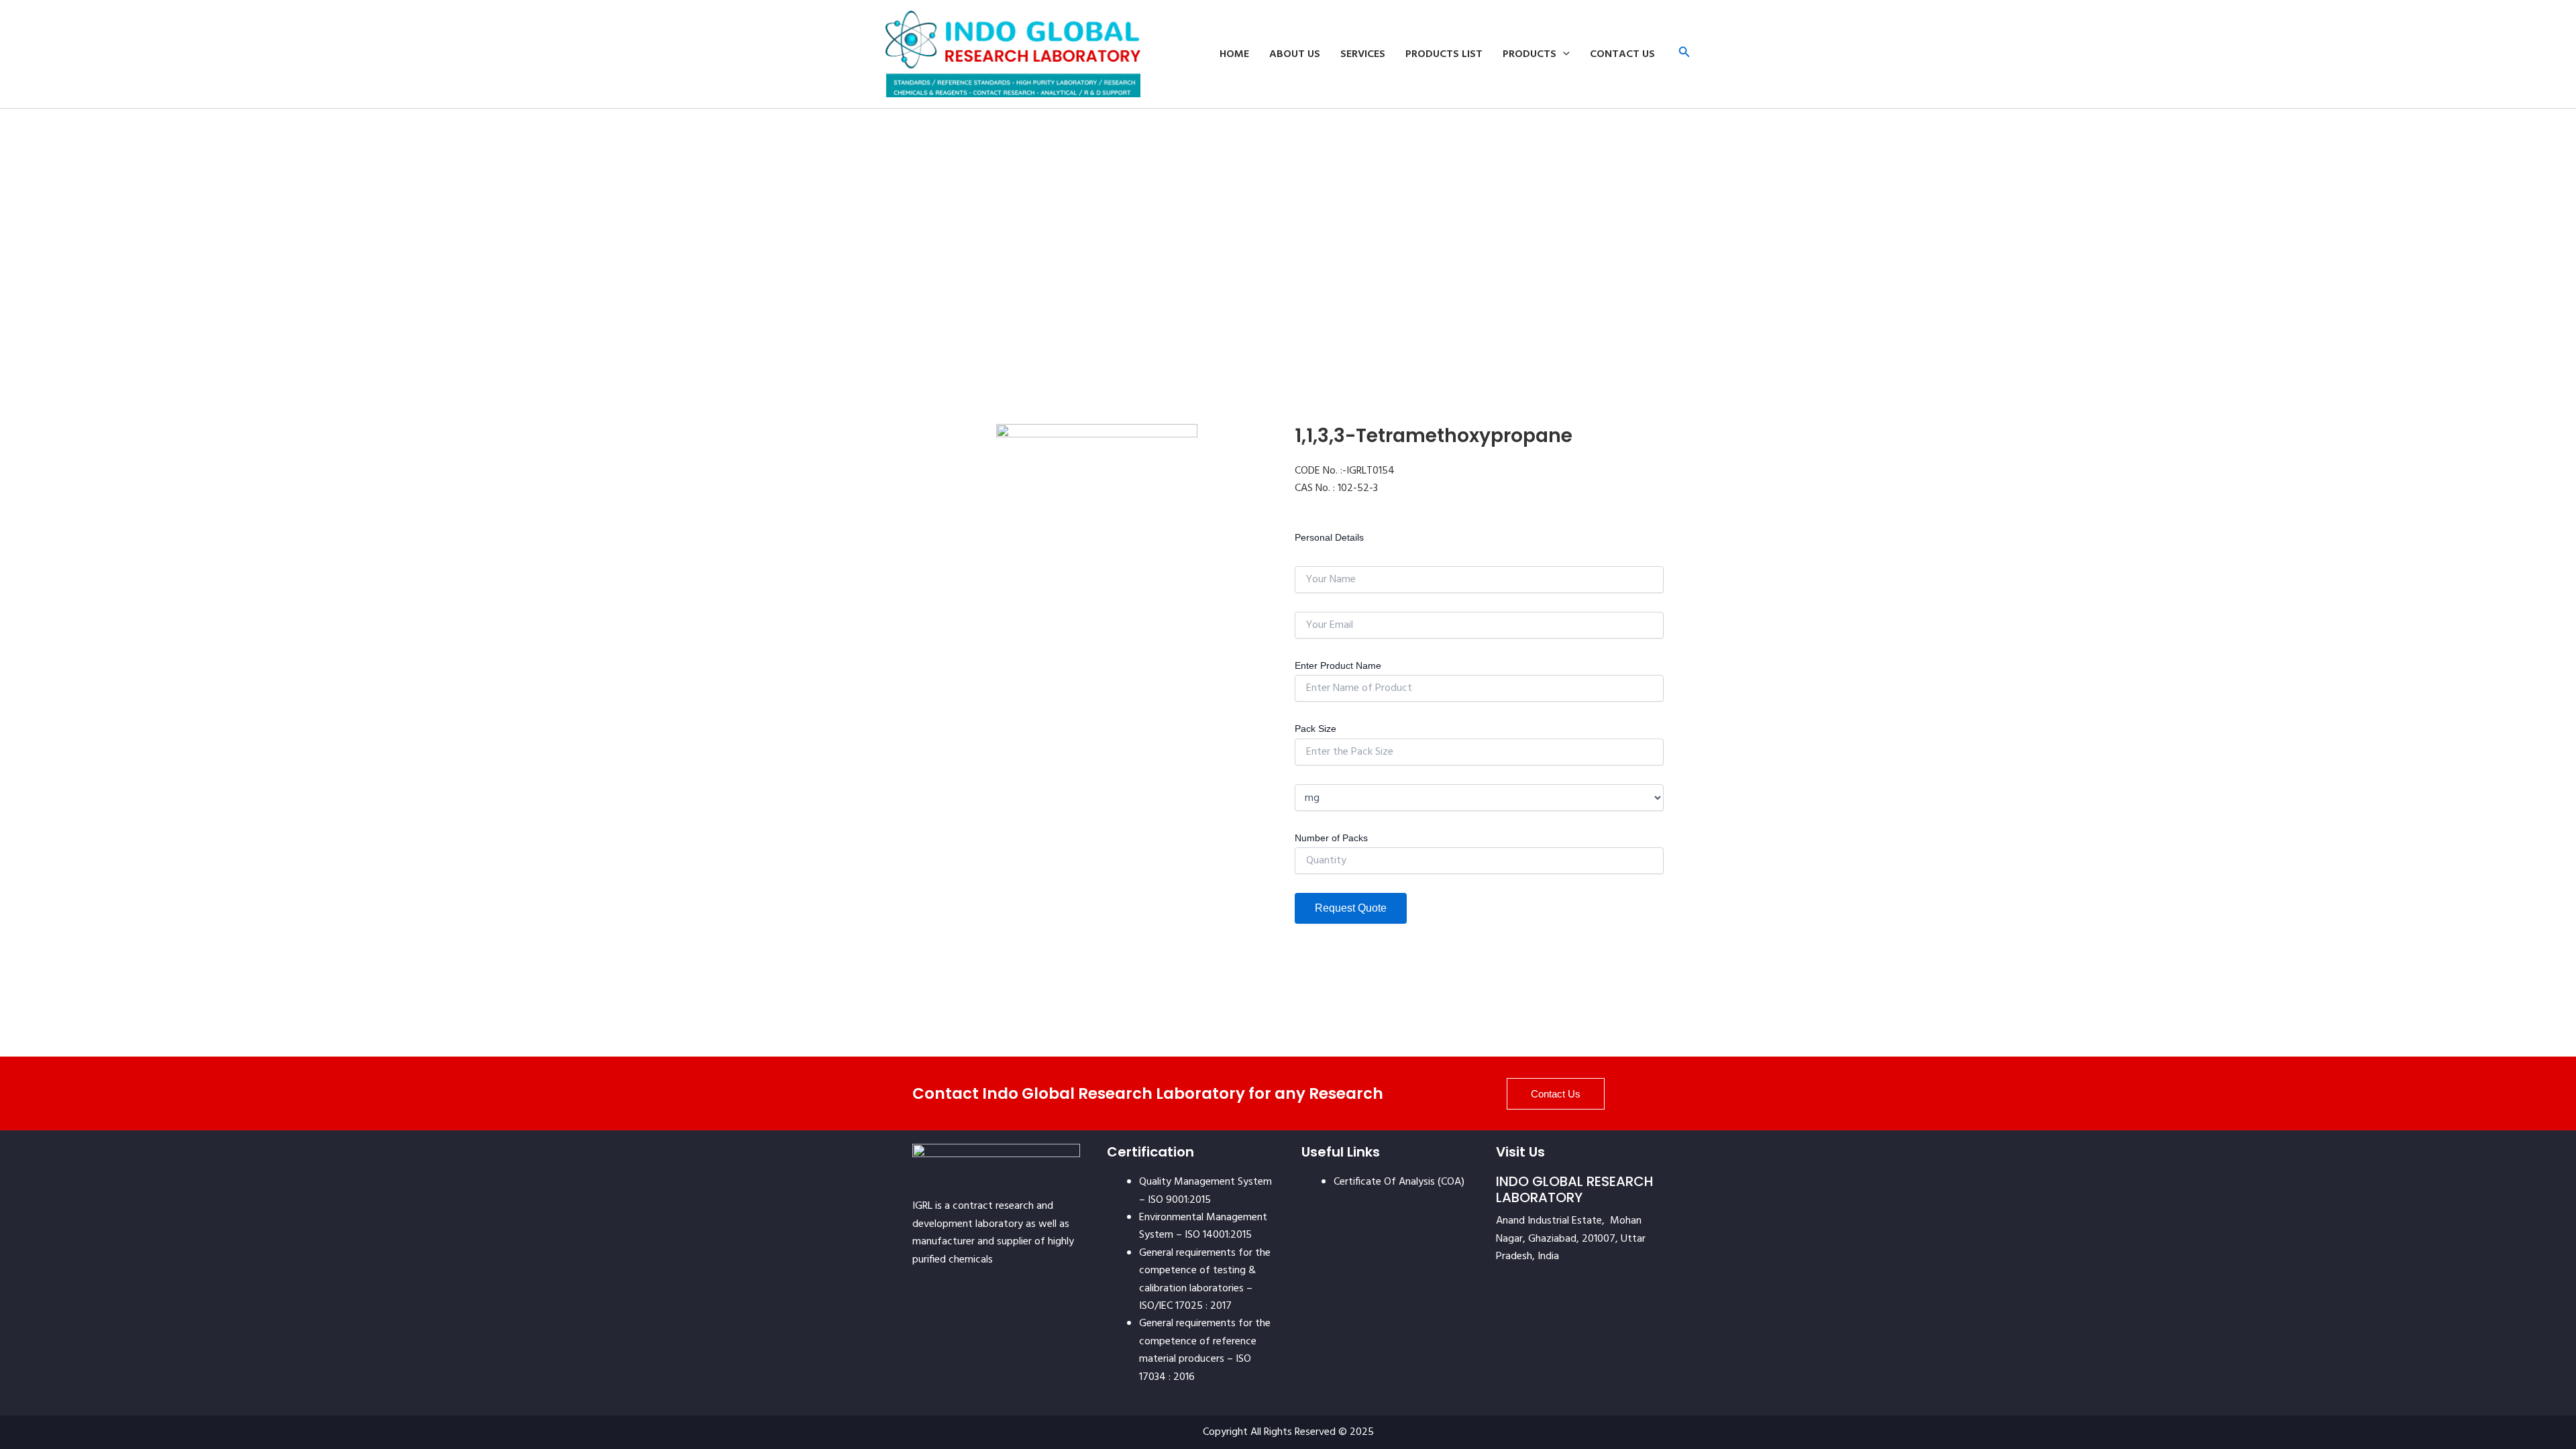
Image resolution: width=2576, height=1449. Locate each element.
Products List (1444, 54)
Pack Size (1316, 729)
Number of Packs (1331, 838)
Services (1363, 54)
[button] (1684, 54)
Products (1529, 54)
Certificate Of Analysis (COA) (1399, 1182)
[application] (1563, 54)
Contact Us (1622, 54)
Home (1234, 54)
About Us (1295, 54)
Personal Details (1329, 537)
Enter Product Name (1338, 665)
